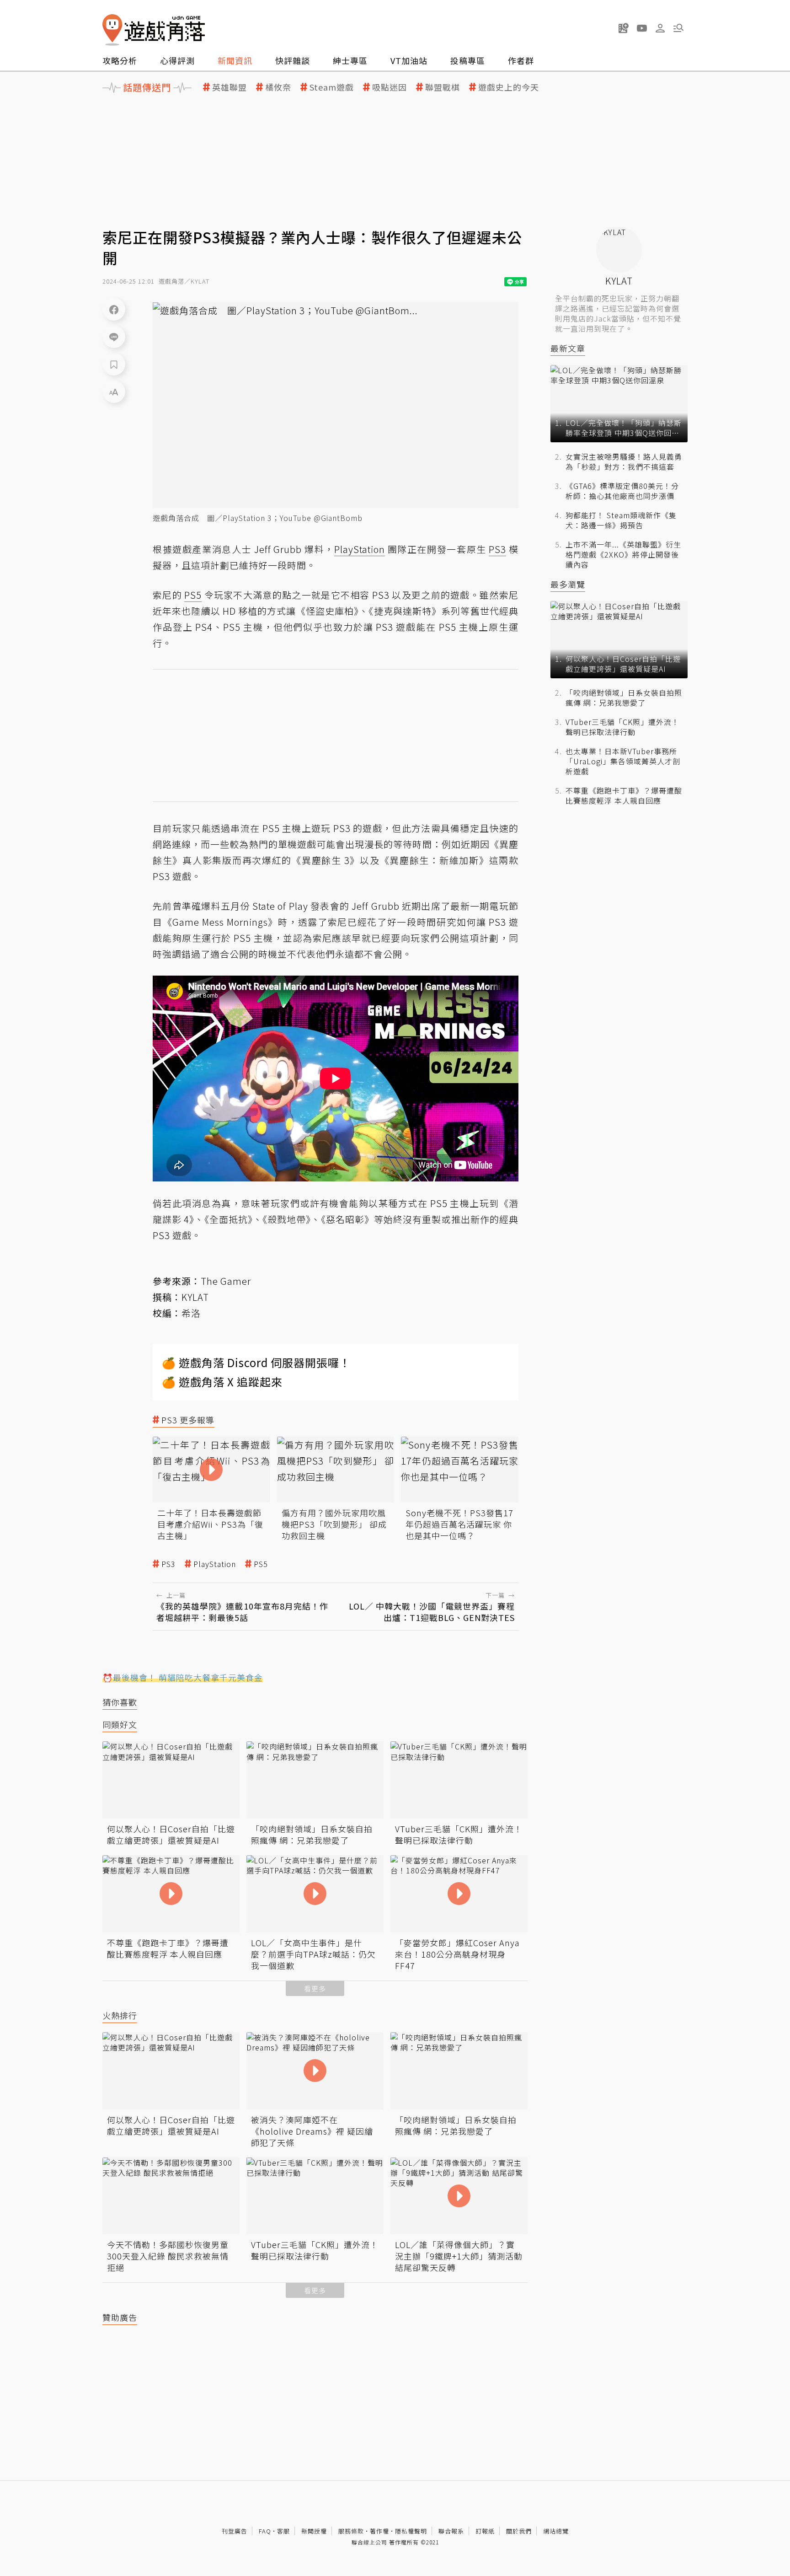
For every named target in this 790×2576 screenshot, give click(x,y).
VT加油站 (409, 60)
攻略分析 (120, 60)
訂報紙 (485, 2531)
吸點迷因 (390, 87)
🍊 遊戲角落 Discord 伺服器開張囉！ (256, 1362)
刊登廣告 (235, 2531)
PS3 (168, 1564)
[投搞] (624, 28)
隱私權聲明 (411, 2531)
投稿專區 (468, 60)
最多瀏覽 (568, 584)
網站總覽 (556, 2531)
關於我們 (519, 2531)
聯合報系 (451, 2531)
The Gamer (226, 1281)
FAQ (265, 2531)
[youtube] (642, 28)
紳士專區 (350, 60)
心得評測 (177, 60)
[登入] (660, 28)
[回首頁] (154, 30)
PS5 (261, 1564)
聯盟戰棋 (443, 87)
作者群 (521, 60)
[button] (678, 28)
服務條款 (351, 2531)
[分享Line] (114, 337)
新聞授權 (314, 2531)
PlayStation (215, 1564)
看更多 (315, 1988)
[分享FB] (114, 309)
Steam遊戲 (332, 87)
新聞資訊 (235, 60)
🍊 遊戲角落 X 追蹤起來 (222, 1382)
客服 (283, 2531)
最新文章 (568, 348)
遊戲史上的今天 (509, 87)
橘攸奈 (278, 87)
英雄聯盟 (230, 87)
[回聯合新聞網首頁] (112, 30)
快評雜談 (293, 60)
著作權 (379, 2531)
